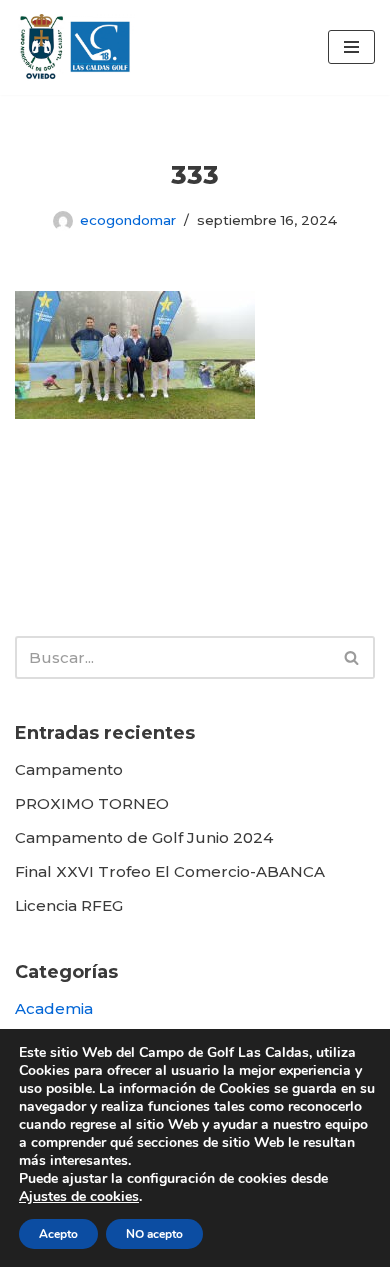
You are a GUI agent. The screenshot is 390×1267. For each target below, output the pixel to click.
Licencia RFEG (69, 905)
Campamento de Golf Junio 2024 (144, 837)
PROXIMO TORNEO (92, 803)
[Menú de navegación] (351, 47)
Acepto (58, 1234)
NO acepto (154, 1234)
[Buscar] (352, 657)
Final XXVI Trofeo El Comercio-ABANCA (170, 871)
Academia (54, 1008)
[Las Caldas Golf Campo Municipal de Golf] (75, 47)
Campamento (69, 769)
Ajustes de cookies (79, 1197)
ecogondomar (128, 220)
